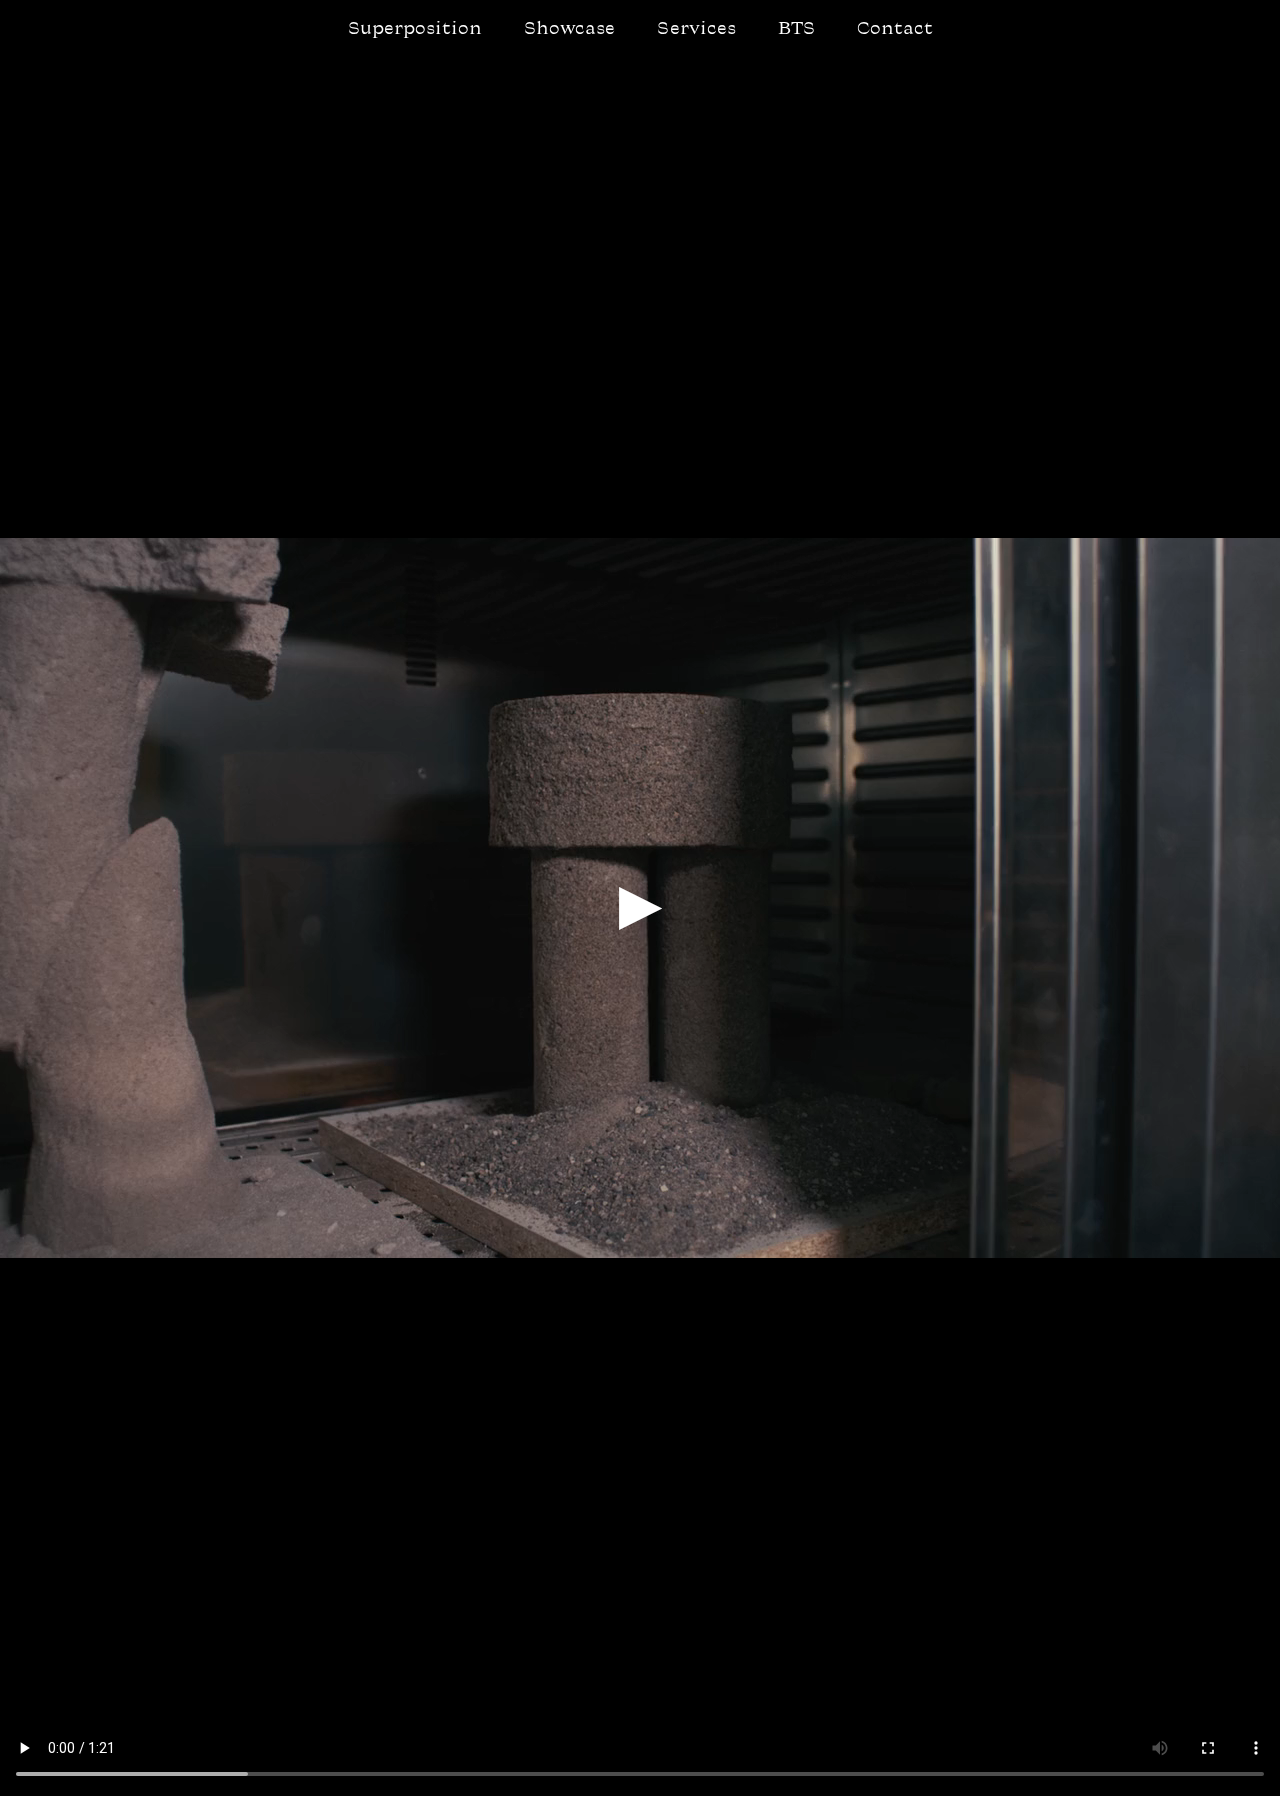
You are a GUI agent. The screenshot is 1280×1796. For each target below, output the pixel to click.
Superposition (415, 29)
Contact (895, 29)
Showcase (569, 29)
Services (696, 29)
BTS (796, 29)
